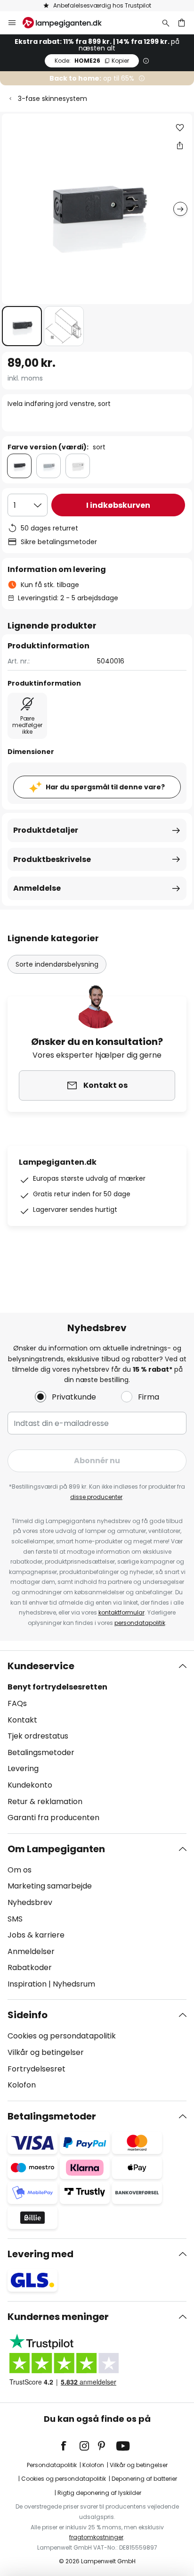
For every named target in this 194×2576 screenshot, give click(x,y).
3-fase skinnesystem (53, 99)
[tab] (97, 1742)
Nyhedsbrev (30, 1902)
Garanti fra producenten (53, 1818)
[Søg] (166, 23)
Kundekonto (30, 1785)
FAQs (17, 1703)
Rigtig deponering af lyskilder (99, 2493)
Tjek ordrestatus (38, 1736)
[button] (22, 326)
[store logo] (68, 23)
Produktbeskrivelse (52, 859)
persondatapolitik (140, 1623)
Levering (23, 1768)
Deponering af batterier (144, 2479)
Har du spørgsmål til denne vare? (105, 787)
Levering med (40, 2254)
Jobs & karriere (36, 1935)
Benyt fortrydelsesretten (57, 1687)
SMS (15, 1919)
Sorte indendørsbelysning (57, 964)
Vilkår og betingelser (46, 2052)
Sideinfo (28, 2015)
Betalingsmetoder (41, 1752)
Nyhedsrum (74, 1984)
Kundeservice (41, 1666)
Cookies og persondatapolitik (62, 2036)
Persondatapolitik (52, 2465)
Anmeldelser (31, 1951)
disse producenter (96, 1497)
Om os (20, 1870)
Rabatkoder (30, 1967)
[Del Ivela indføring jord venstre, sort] (180, 145)
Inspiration (27, 1984)
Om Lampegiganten (56, 1849)
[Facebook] (70, 2446)
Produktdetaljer (46, 830)
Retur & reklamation (45, 1802)
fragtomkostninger (96, 2537)
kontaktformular (121, 1612)
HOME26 (92, 61)
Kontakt (22, 1720)
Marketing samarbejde (50, 1886)
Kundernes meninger (58, 2317)
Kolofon (22, 2085)
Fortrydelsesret (36, 2069)
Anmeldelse (37, 888)
